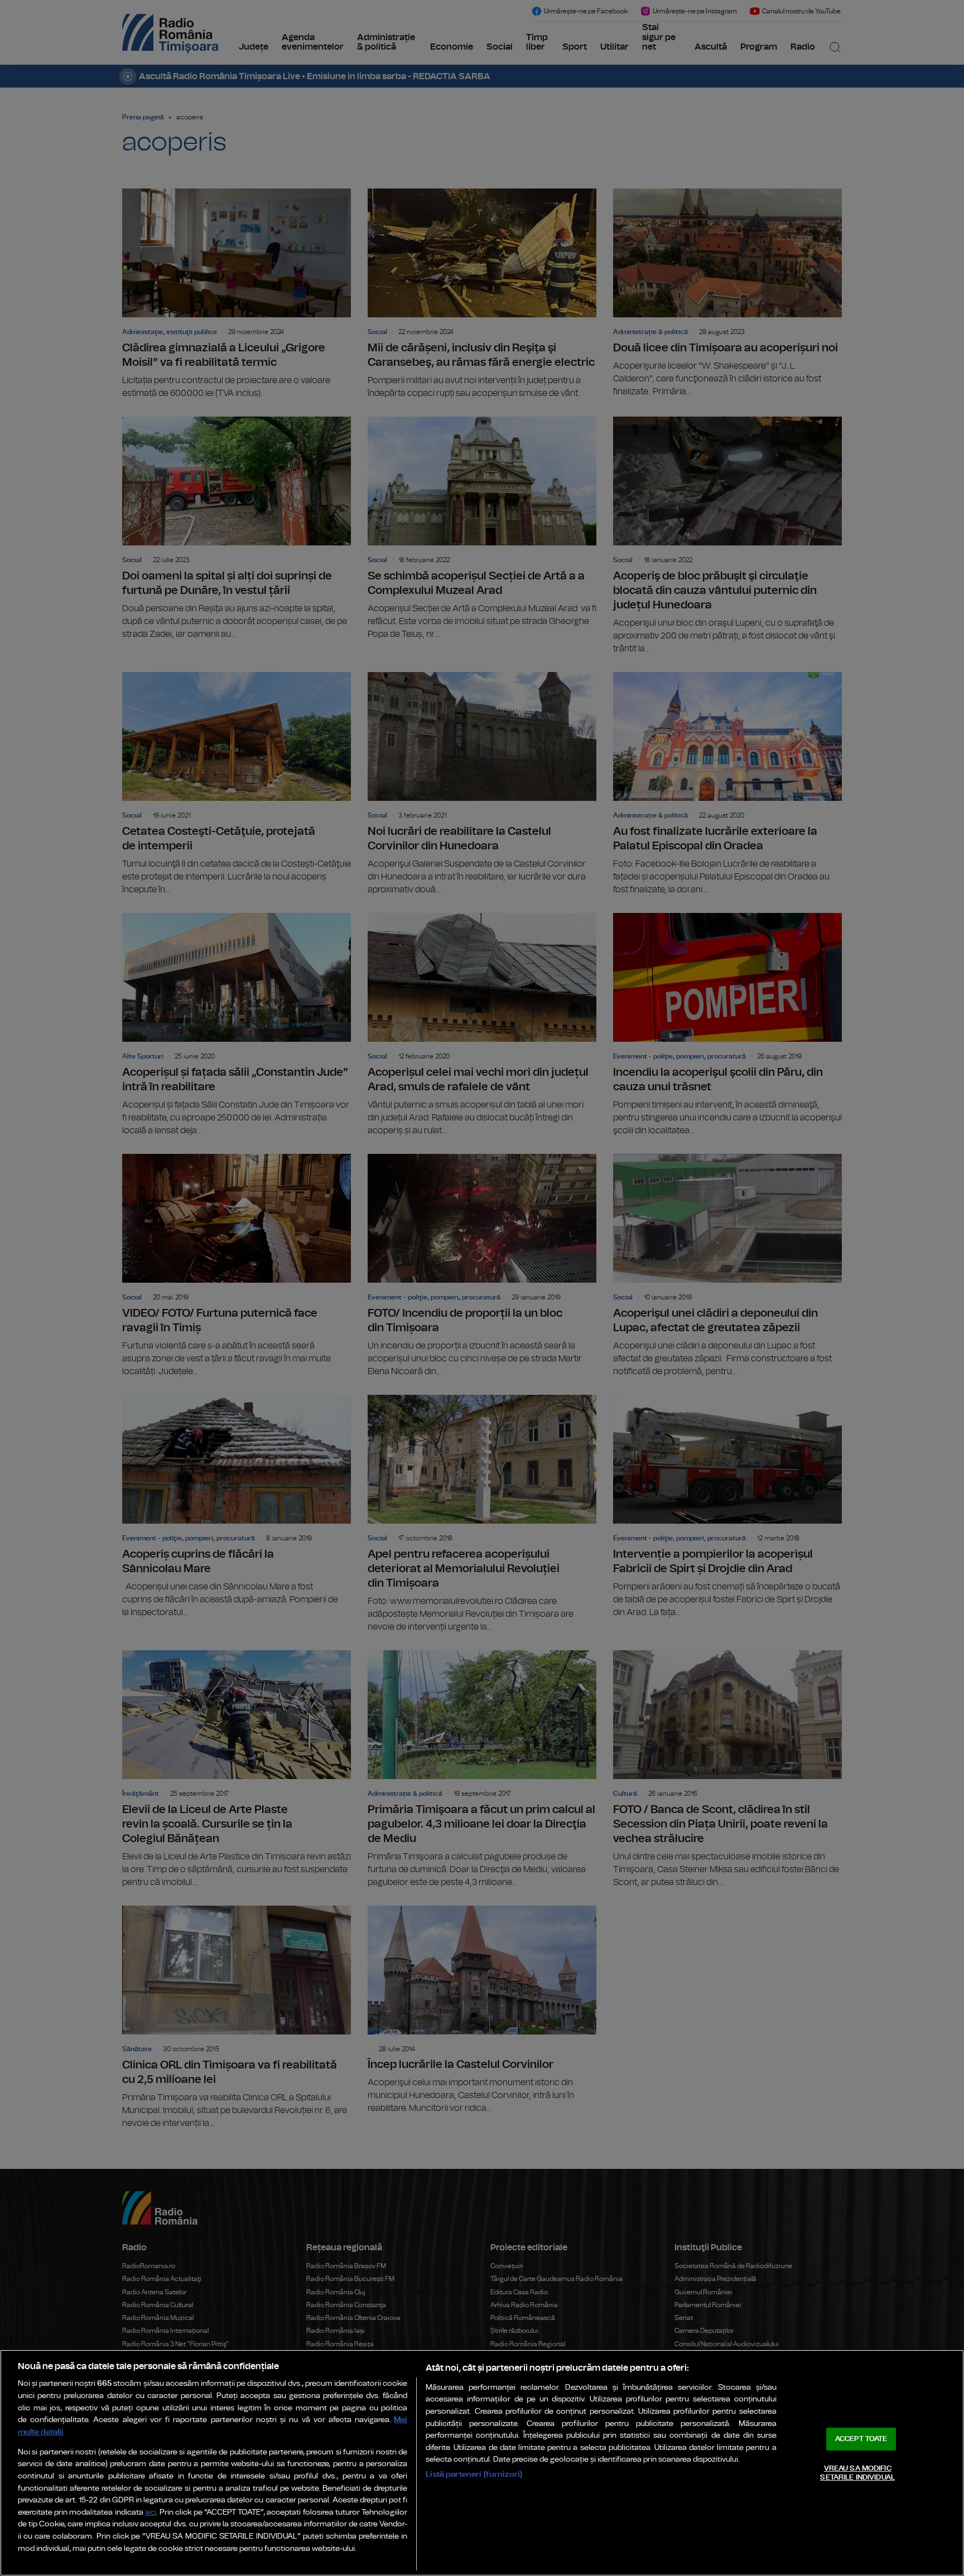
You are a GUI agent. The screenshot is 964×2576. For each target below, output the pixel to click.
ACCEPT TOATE (861, 2439)
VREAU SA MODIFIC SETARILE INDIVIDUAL (857, 2473)
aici (151, 2513)
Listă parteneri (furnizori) (474, 2474)
